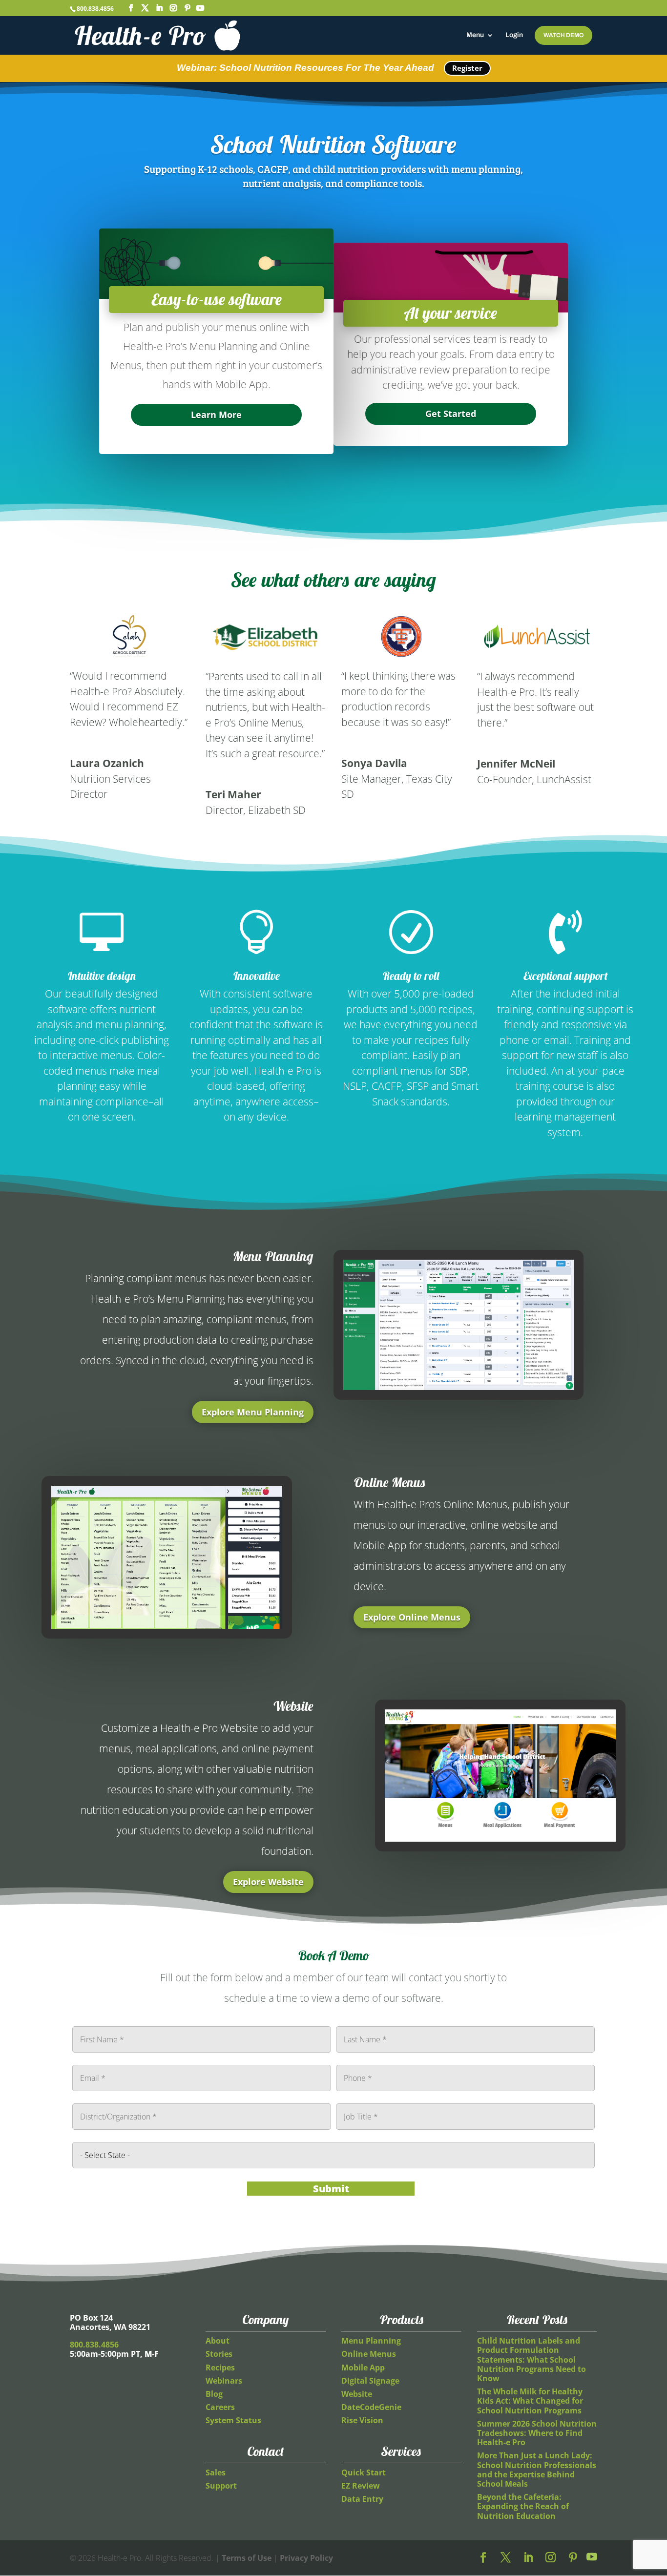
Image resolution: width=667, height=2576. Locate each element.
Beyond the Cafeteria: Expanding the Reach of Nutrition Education (523, 2506)
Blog (214, 2394)
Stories (219, 2354)
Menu (475, 35)
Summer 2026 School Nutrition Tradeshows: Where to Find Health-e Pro (537, 2433)
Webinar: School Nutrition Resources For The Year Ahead (305, 68)
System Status (233, 2420)
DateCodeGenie (371, 2407)
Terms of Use (247, 2558)
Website (357, 2394)
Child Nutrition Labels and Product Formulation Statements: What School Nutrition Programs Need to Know (532, 2359)
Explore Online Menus (412, 1617)
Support (221, 2486)
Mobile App (363, 2368)
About (218, 2341)
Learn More (216, 415)
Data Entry (362, 2499)
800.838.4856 (95, 9)
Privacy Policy (306, 2558)
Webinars (224, 2381)
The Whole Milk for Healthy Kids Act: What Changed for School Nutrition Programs (530, 2401)
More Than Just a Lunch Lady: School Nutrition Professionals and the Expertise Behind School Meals (537, 2470)
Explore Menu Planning (253, 1412)
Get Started (451, 414)
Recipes (220, 2368)
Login (514, 35)
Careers (220, 2407)
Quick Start (364, 2472)
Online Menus (369, 2354)
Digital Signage (370, 2381)
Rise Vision (362, 2420)
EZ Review (361, 2486)
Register (467, 68)
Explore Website (268, 1882)
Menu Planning (371, 2341)
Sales (216, 2472)
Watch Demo (563, 35)
